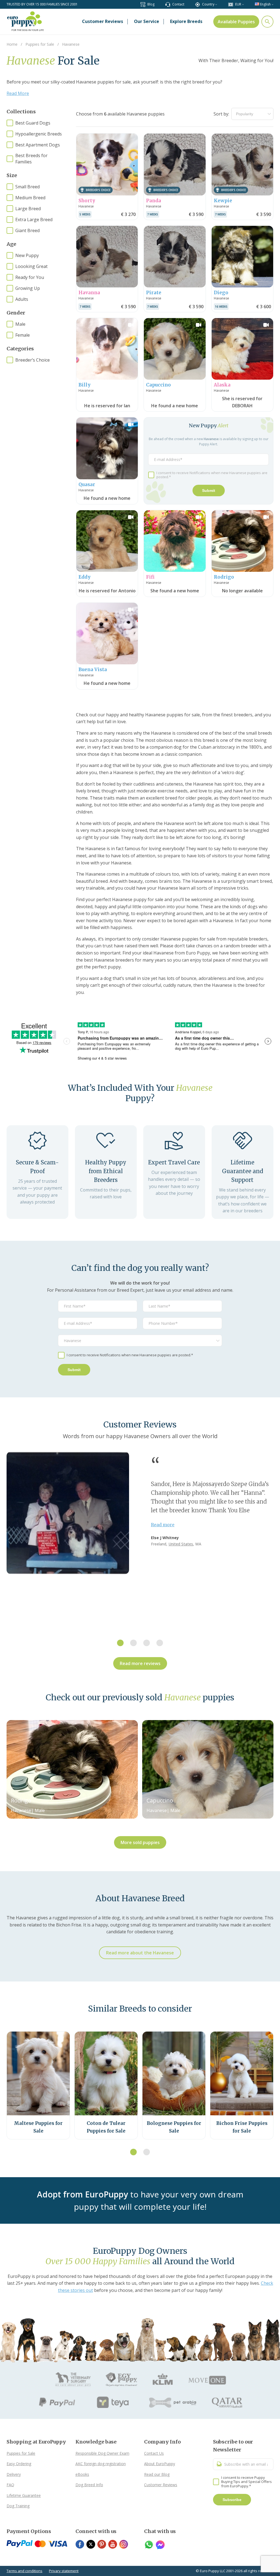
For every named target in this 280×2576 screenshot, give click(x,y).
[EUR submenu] (243, 4)
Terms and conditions (24, 2571)
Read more (163, 1525)
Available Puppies (236, 22)
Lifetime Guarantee (24, 2495)
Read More (18, 93)
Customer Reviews (161, 2485)
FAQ (10, 2485)
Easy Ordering (19, 2464)
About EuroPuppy (160, 2464)
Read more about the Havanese (140, 1953)
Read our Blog (157, 2474)
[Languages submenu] (272, 4)
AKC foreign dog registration (101, 2464)
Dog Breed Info (89, 2485)
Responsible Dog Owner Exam (102, 2453)
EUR (238, 4)
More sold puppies (140, 1842)
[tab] (120, 1643)
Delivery (14, 2474)
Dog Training (18, 2506)
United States (181, 1544)
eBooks (82, 2474)
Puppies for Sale (21, 2453)
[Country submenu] (216, 4)
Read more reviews (140, 1663)
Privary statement (64, 2571)
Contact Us (154, 2453)
